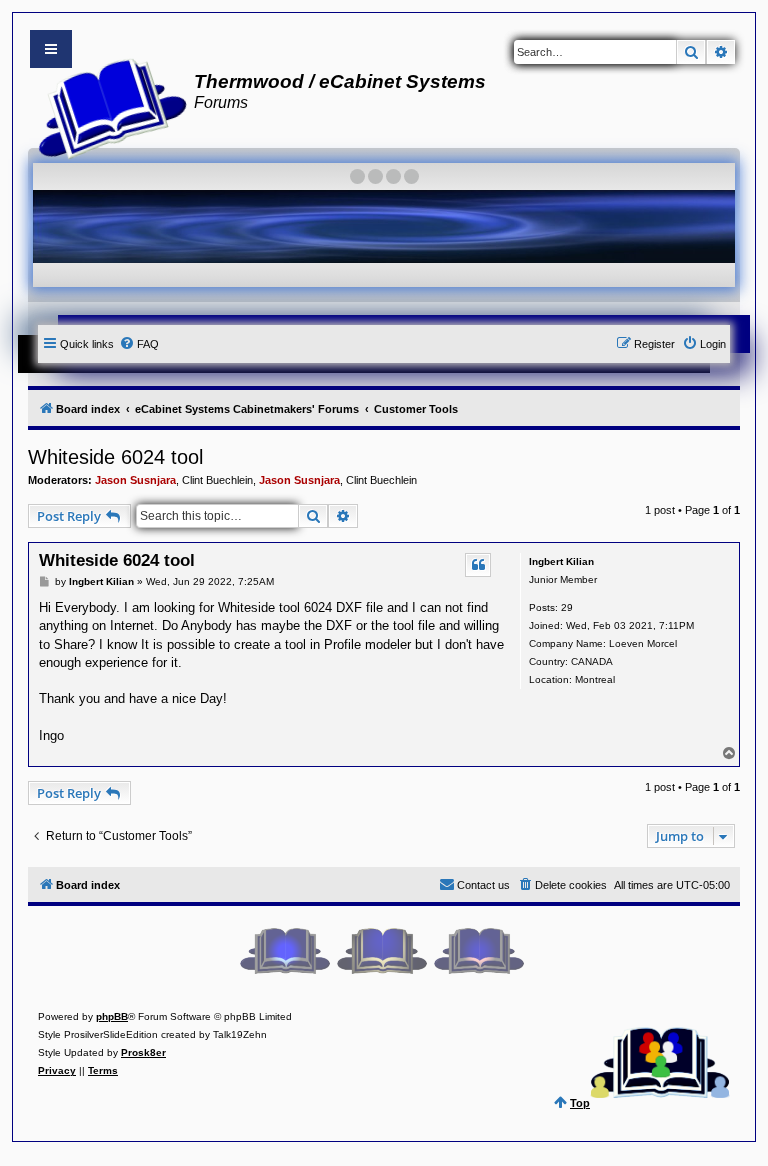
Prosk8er (143, 1052)
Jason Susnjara (135, 480)
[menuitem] (139, 344)
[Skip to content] (51, 49)
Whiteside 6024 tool (115, 457)
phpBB (112, 1016)
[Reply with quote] (478, 565)
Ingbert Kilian (561, 561)
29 (567, 607)
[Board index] (106, 106)
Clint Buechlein (217, 480)
